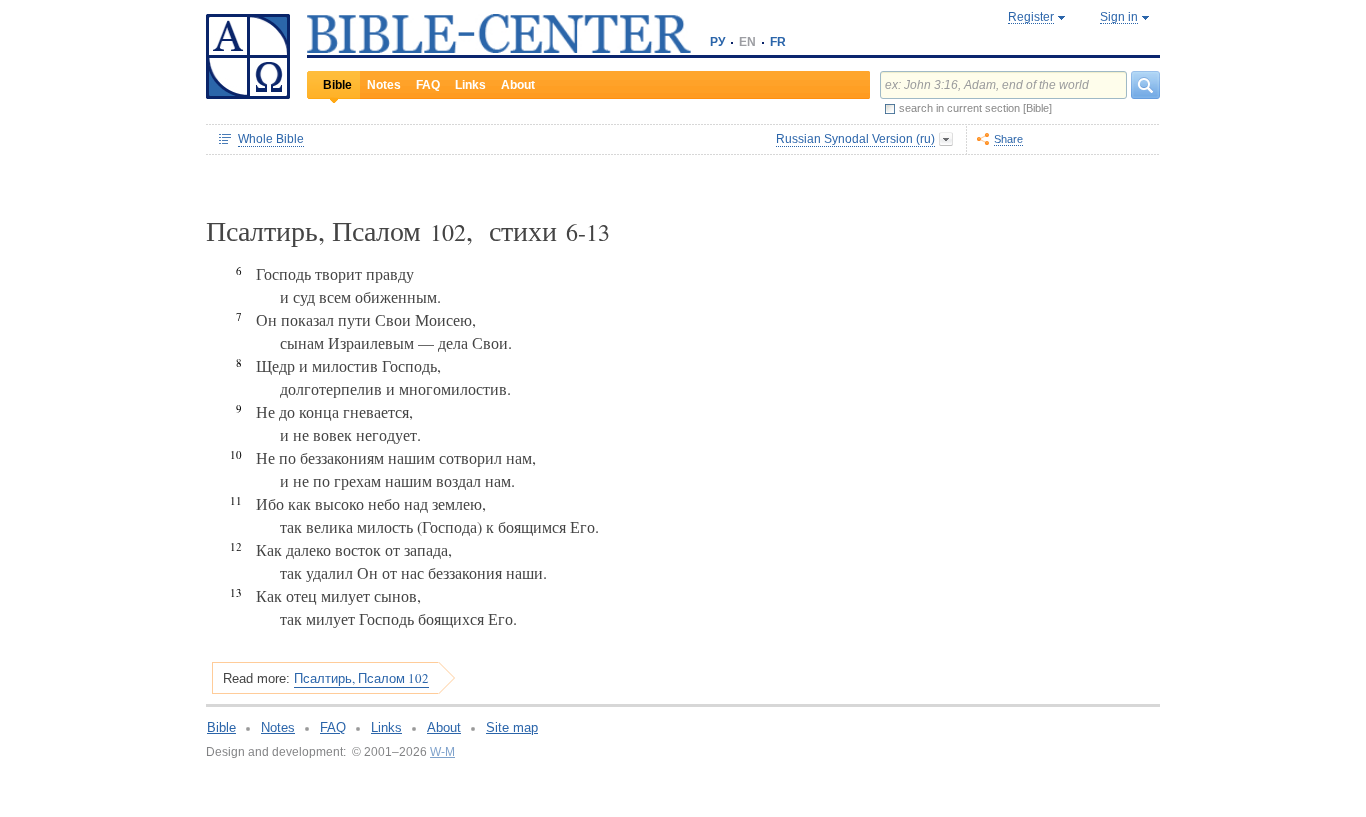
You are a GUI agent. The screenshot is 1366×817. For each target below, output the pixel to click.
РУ (717, 42)
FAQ (428, 85)
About (518, 85)
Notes (384, 85)
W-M (442, 752)
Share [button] (1008, 139)
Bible (337, 85)
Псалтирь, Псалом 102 (361, 678)
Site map (512, 727)
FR (778, 42)
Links (470, 85)
